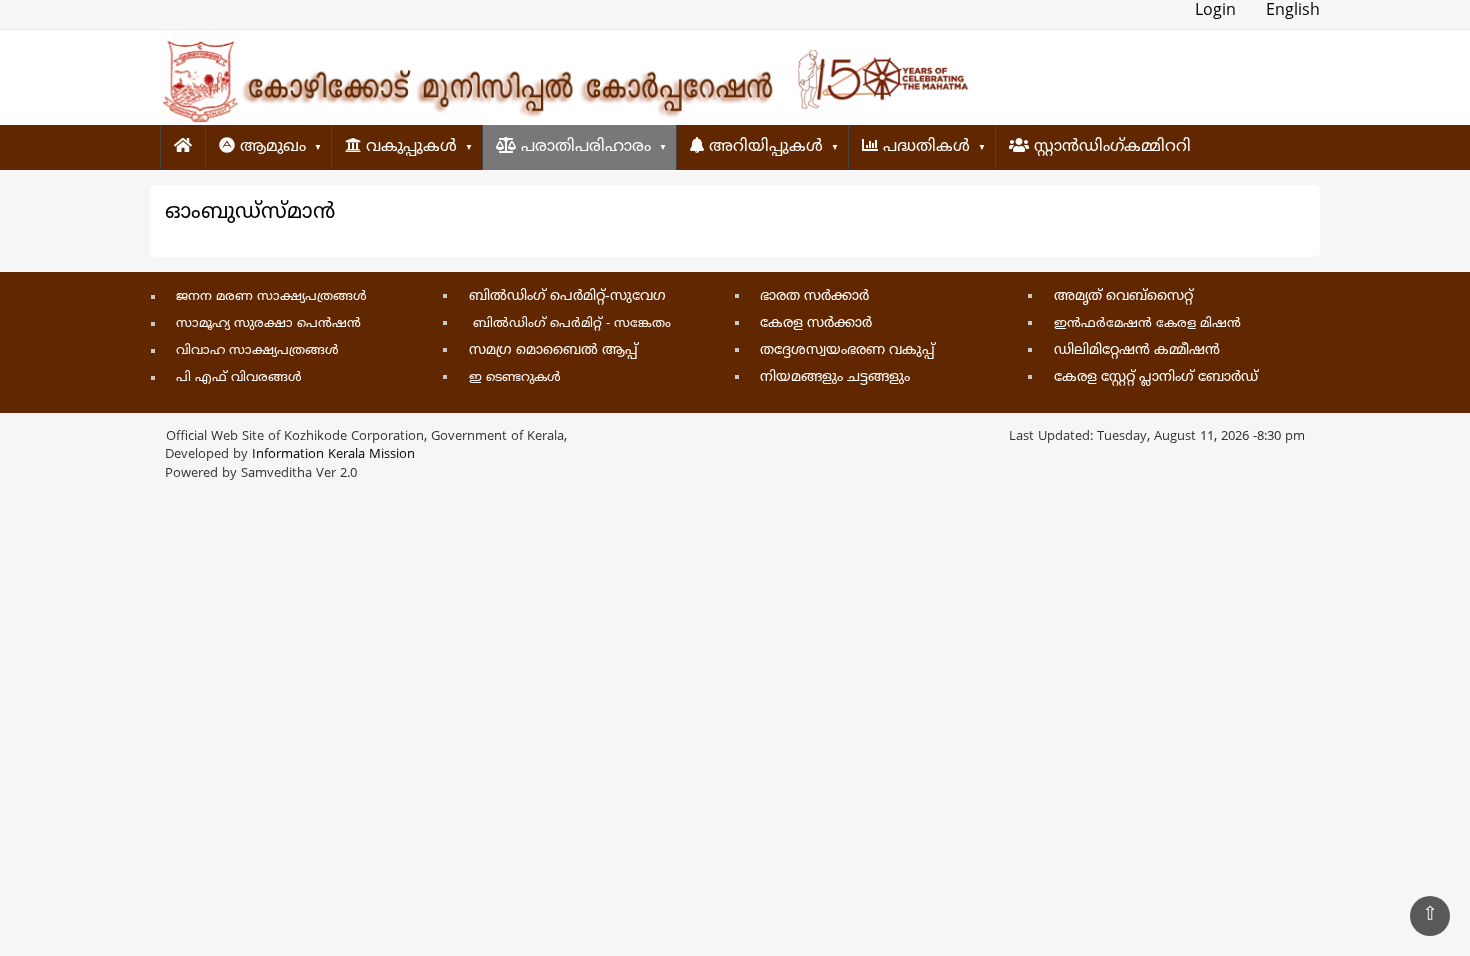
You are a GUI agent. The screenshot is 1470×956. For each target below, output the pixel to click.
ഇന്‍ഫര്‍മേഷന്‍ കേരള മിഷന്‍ (1147, 324)
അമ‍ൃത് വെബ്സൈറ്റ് (1123, 296)
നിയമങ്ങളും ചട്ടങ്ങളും (835, 377)
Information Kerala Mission (333, 455)
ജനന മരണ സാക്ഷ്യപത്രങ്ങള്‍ (271, 297)
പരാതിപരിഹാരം (583, 147)
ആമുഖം (270, 147)
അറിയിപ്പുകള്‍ (763, 147)
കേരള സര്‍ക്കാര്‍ (816, 323)
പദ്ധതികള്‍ (924, 147)
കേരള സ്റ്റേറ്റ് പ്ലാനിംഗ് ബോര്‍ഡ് (1156, 377)
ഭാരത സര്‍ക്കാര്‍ (814, 296)
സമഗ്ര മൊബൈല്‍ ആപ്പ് (553, 350)
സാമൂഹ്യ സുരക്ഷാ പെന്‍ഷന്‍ (268, 324)
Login (1215, 11)
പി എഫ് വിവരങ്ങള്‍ (239, 378)
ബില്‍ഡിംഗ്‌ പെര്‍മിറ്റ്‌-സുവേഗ (567, 296)
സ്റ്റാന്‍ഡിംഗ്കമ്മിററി (1110, 147)
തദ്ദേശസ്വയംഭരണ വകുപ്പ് (847, 350)
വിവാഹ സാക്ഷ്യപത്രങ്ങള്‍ (257, 351)
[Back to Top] (1430, 916)
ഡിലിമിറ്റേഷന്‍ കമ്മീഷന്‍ (1137, 350)
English (1293, 11)
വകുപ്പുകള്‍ (409, 147)
